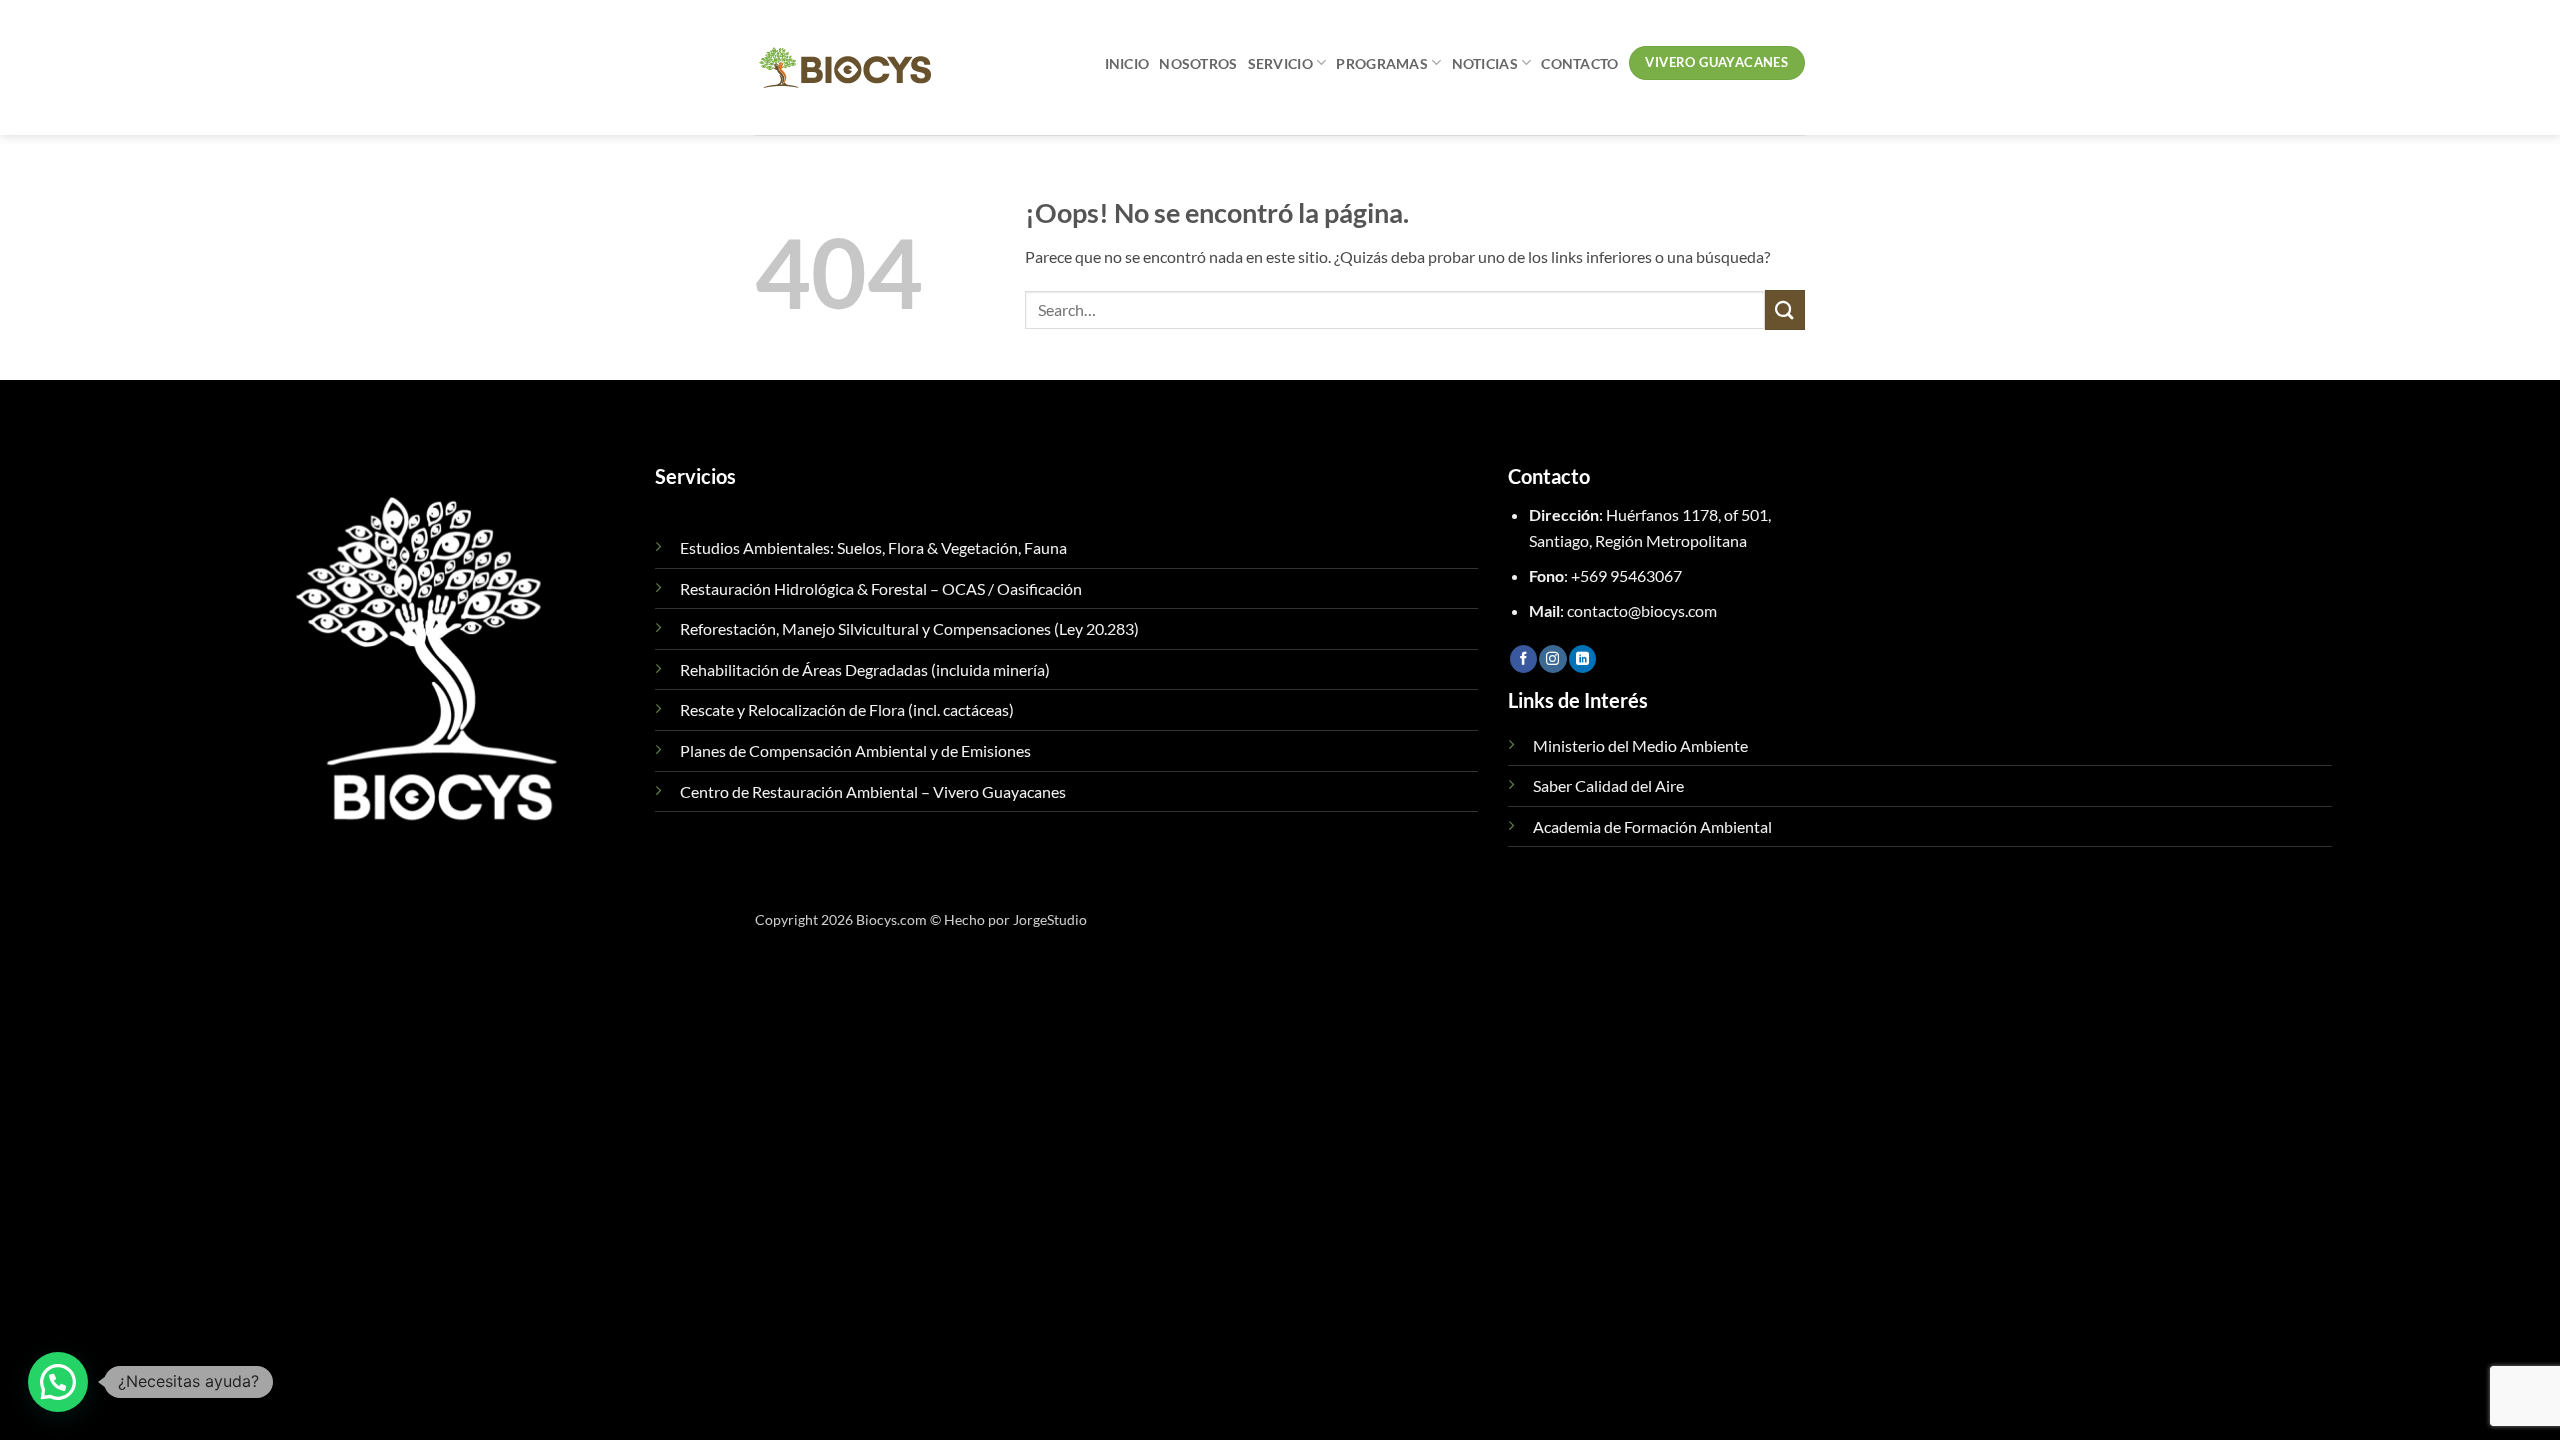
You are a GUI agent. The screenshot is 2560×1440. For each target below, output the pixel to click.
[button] (58, 1382)
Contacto (1579, 63)
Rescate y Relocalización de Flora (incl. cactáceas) (847, 709)
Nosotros (1198, 63)
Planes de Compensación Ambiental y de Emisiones (855, 750)
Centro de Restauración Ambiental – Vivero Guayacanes (873, 791)
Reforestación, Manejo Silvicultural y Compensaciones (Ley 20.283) (909, 628)
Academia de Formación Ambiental (1652, 826)
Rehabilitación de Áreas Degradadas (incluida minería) (865, 669)
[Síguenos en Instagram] (1552, 659)
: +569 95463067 (1605, 575)
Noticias (1485, 63)
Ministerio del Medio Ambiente (1640, 745)
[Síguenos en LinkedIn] (1582, 659)
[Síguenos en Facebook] (1523, 659)
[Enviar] (1785, 309)
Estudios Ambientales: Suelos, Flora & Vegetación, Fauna (873, 547)
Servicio (1280, 63)
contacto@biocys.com (1642, 610)
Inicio (1127, 63)
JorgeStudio (1050, 919)
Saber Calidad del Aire (1608, 785)
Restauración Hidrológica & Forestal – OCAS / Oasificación (881, 588)
